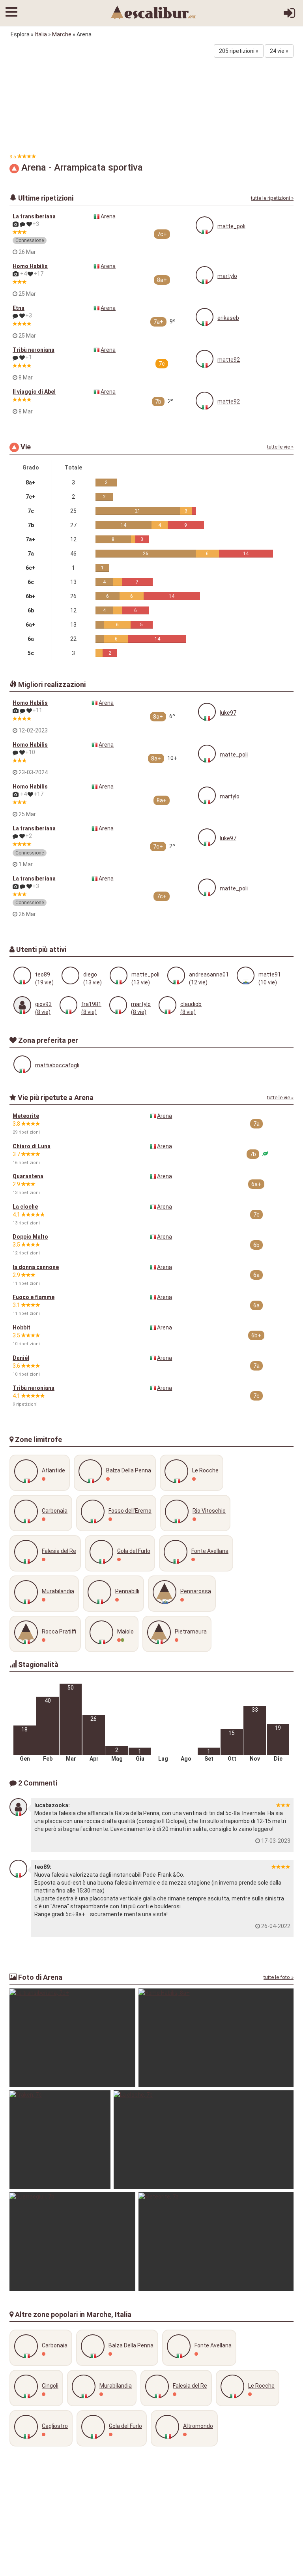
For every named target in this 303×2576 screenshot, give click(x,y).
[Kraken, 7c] (60, 2140)
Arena (108, 216)
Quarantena (28, 1176)
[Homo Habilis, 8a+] (216, 2038)
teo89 (43, 974)
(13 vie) (93, 982)
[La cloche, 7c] (204, 2140)
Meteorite (26, 1116)
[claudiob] (167, 1005)
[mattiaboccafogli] (22, 1064)
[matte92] (205, 359)
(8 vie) (43, 1012)
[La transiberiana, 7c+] (72, 2038)
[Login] (289, 16)
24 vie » (279, 51)
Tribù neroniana (34, 350)
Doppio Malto (30, 1237)
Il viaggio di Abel (34, 392)
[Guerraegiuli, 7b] (72, 2242)
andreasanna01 (209, 974)
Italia (41, 34)
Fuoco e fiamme (34, 1297)
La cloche (25, 1207)
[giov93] (22, 1005)
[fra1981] (68, 1005)
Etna (19, 308)
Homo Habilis (30, 266)
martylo (227, 276)
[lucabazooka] (18, 1807)
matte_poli (231, 226)
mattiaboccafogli (57, 1065)
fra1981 (91, 1004)
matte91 (270, 974)
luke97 (228, 713)
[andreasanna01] (176, 975)
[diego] (70, 975)
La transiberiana (34, 216)
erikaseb (228, 318)
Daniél (21, 1358)
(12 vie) (198, 982)
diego (90, 974)
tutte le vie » (280, 447)
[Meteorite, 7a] (216, 2242)
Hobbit (22, 1327)
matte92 (229, 360)
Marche (62, 34)
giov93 (43, 1004)
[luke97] (207, 712)
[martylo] (205, 275)
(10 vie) (268, 982)
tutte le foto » (279, 1977)
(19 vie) (44, 982)
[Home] (153, 12)
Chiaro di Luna (32, 1146)
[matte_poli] (205, 225)
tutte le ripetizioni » (272, 198)
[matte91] (246, 975)
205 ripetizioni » (239, 51)
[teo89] (22, 975)
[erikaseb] (205, 317)
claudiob (191, 1004)
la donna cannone (36, 1267)
